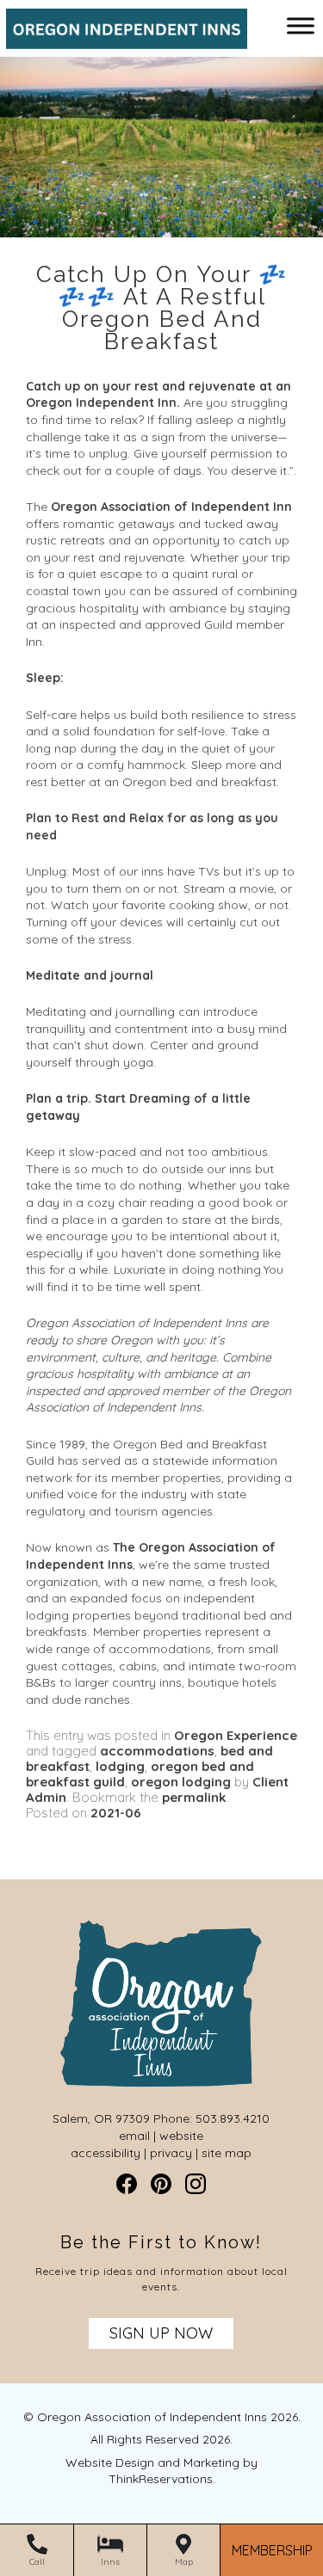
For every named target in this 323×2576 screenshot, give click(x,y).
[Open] (301, 25)
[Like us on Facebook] (127, 2184)
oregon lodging (181, 1782)
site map (227, 2153)
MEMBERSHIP (272, 2551)
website (181, 2136)
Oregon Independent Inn (101, 403)
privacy (171, 2153)
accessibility (106, 2153)
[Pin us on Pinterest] (161, 2184)
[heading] (161, 308)
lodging (120, 1766)
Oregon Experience (236, 1735)
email (134, 2136)
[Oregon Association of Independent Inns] (121, 40)
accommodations (157, 1751)
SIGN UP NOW (161, 2333)
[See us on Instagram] (196, 2184)
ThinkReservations (161, 2479)
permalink (194, 1797)
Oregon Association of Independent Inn (171, 507)
